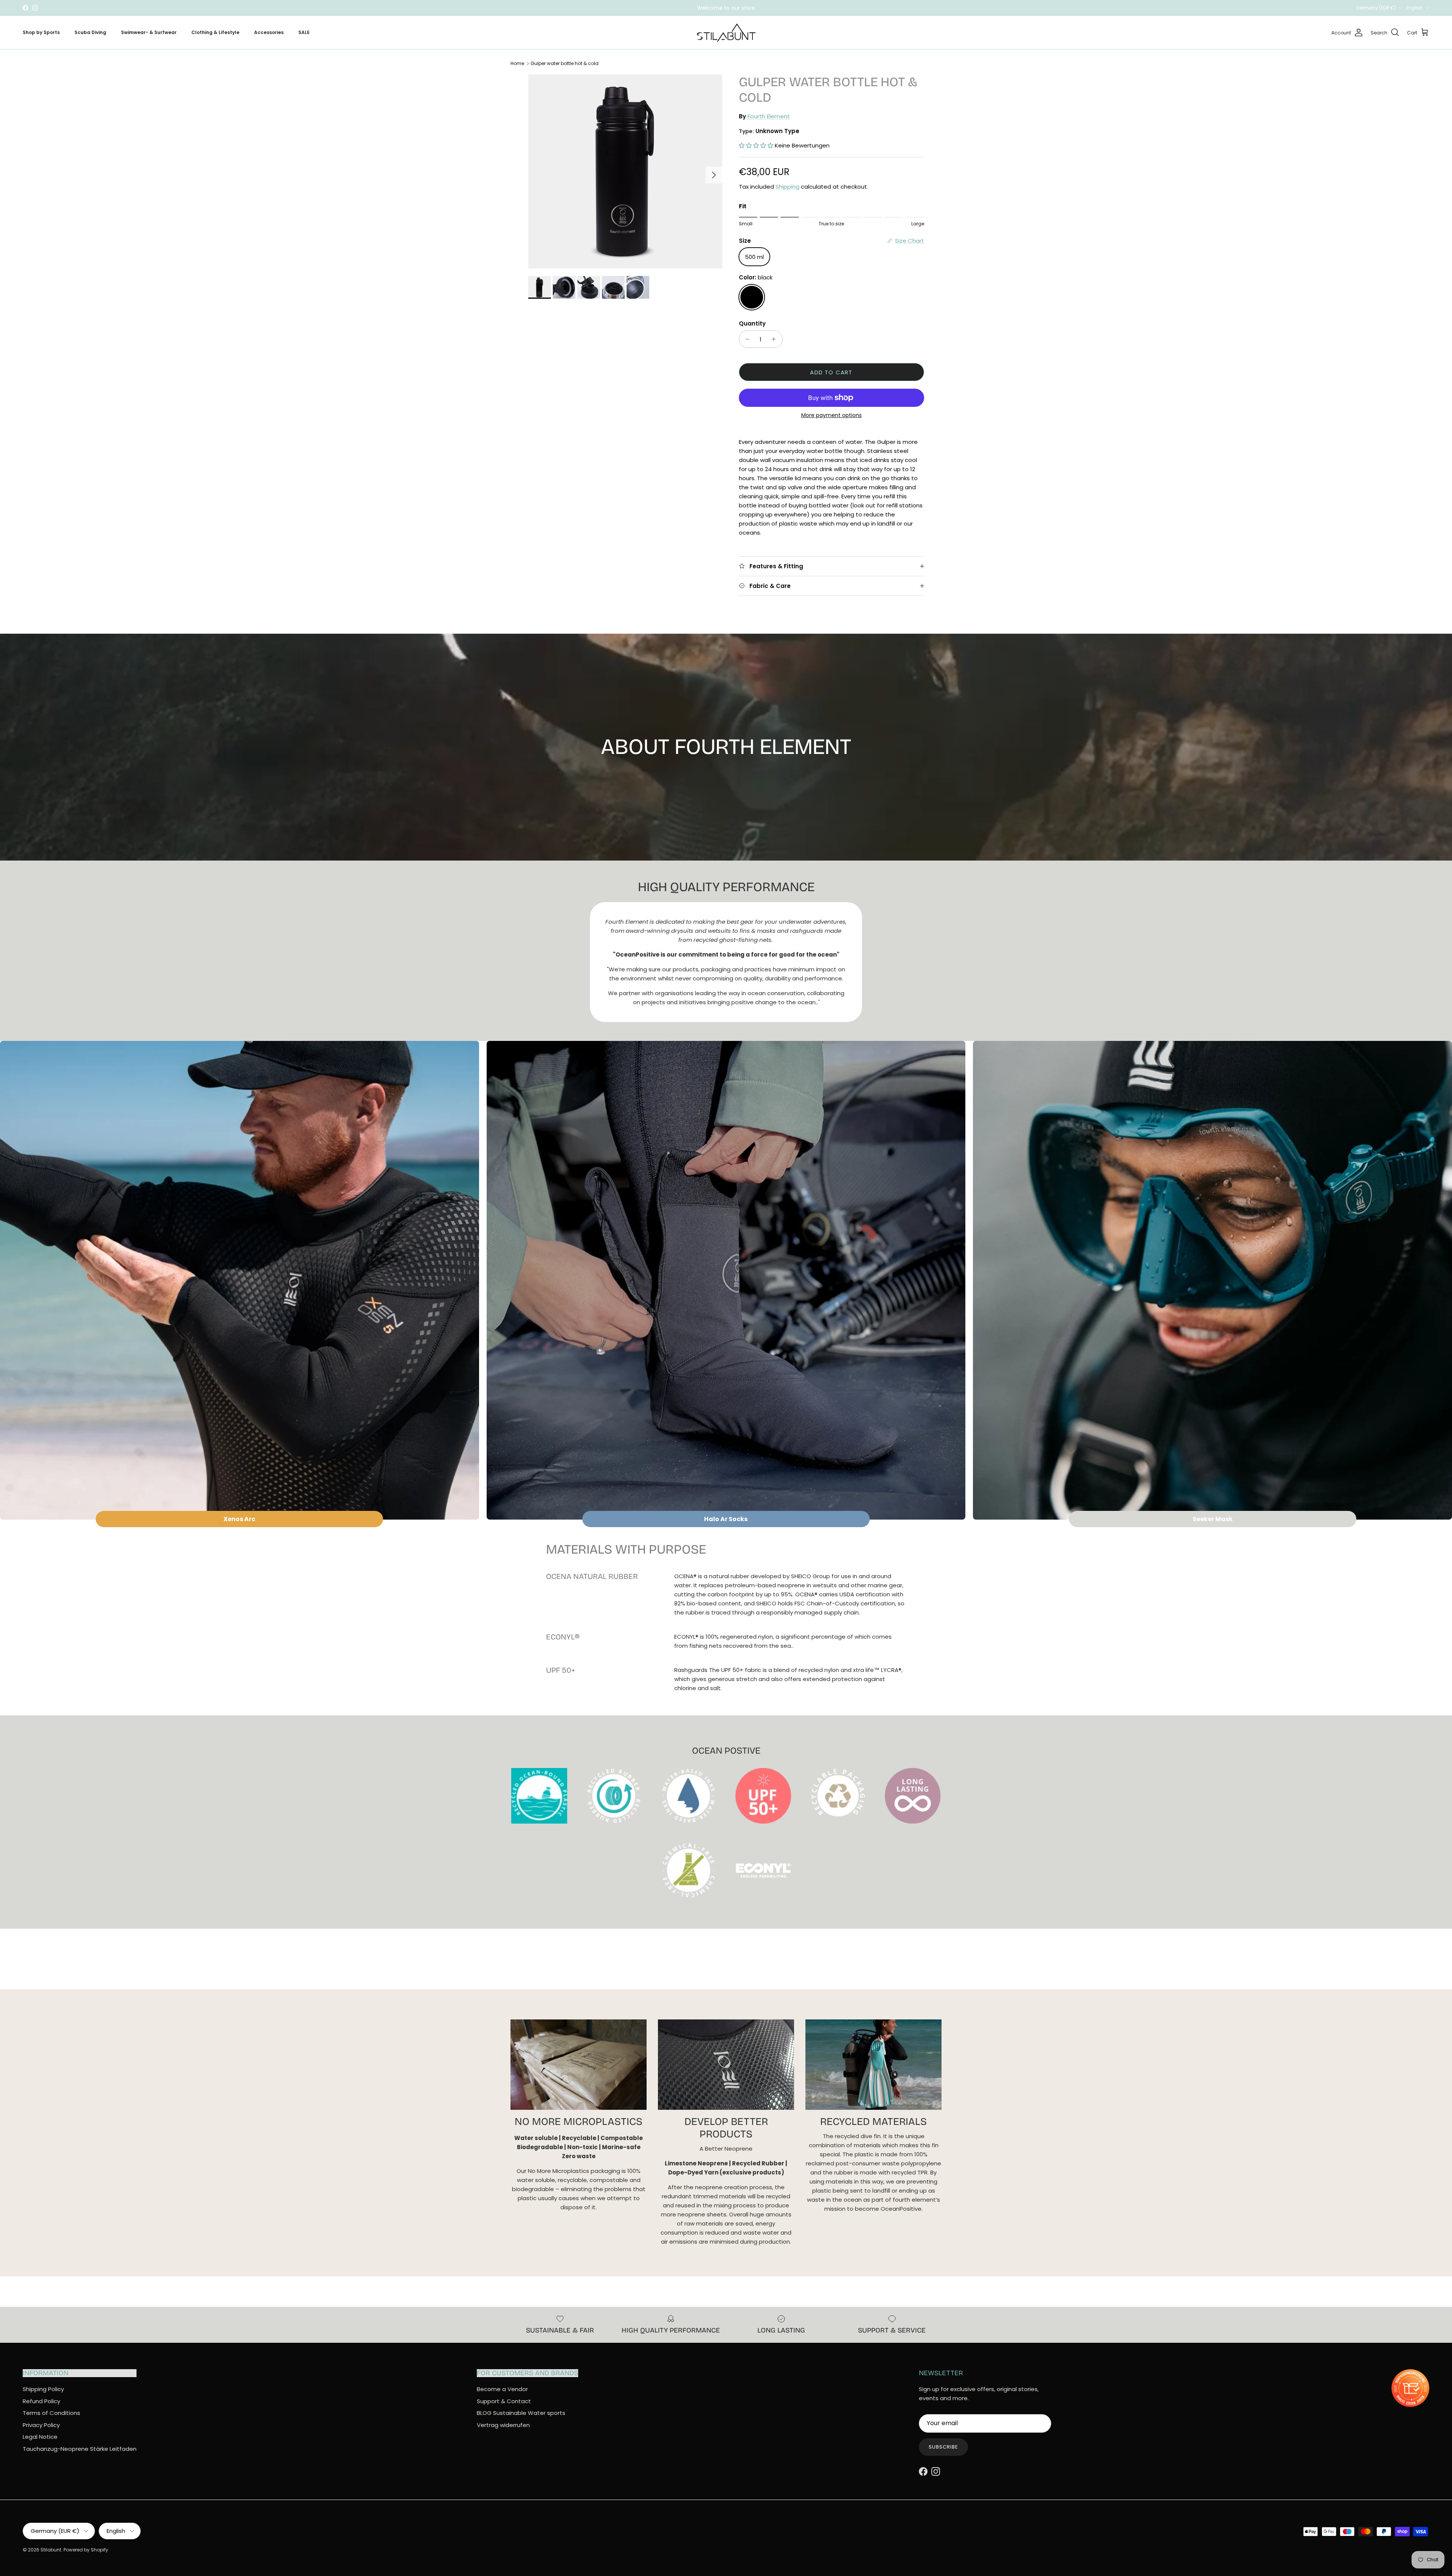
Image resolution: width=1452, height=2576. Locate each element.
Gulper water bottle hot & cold (565, 63)
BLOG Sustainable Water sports (521, 2413)
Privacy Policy (41, 2425)
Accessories (269, 32)
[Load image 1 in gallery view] (625, 171)
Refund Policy (41, 2401)
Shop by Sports (41, 32)
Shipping (787, 187)
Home (517, 63)
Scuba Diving (90, 32)
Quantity (752, 323)
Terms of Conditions (51, 2413)
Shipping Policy (43, 2389)
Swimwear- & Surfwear (149, 32)
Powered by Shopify (86, 2550)
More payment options (831, 415)
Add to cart (831, 372)
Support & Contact (504, 2401)
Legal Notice (40, 2437)
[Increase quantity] (776, 339)
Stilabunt (51, 2550)
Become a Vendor (502, 2389)
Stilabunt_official (754, 11)
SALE (304, 32)
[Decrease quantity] (746, 339)
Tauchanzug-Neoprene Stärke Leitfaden (80, 2449)
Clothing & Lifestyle (215, 32)
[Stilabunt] (726, 33)
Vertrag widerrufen (503, 2425)
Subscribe (943, 2447)
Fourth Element (769, 116)
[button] (756, 145)
